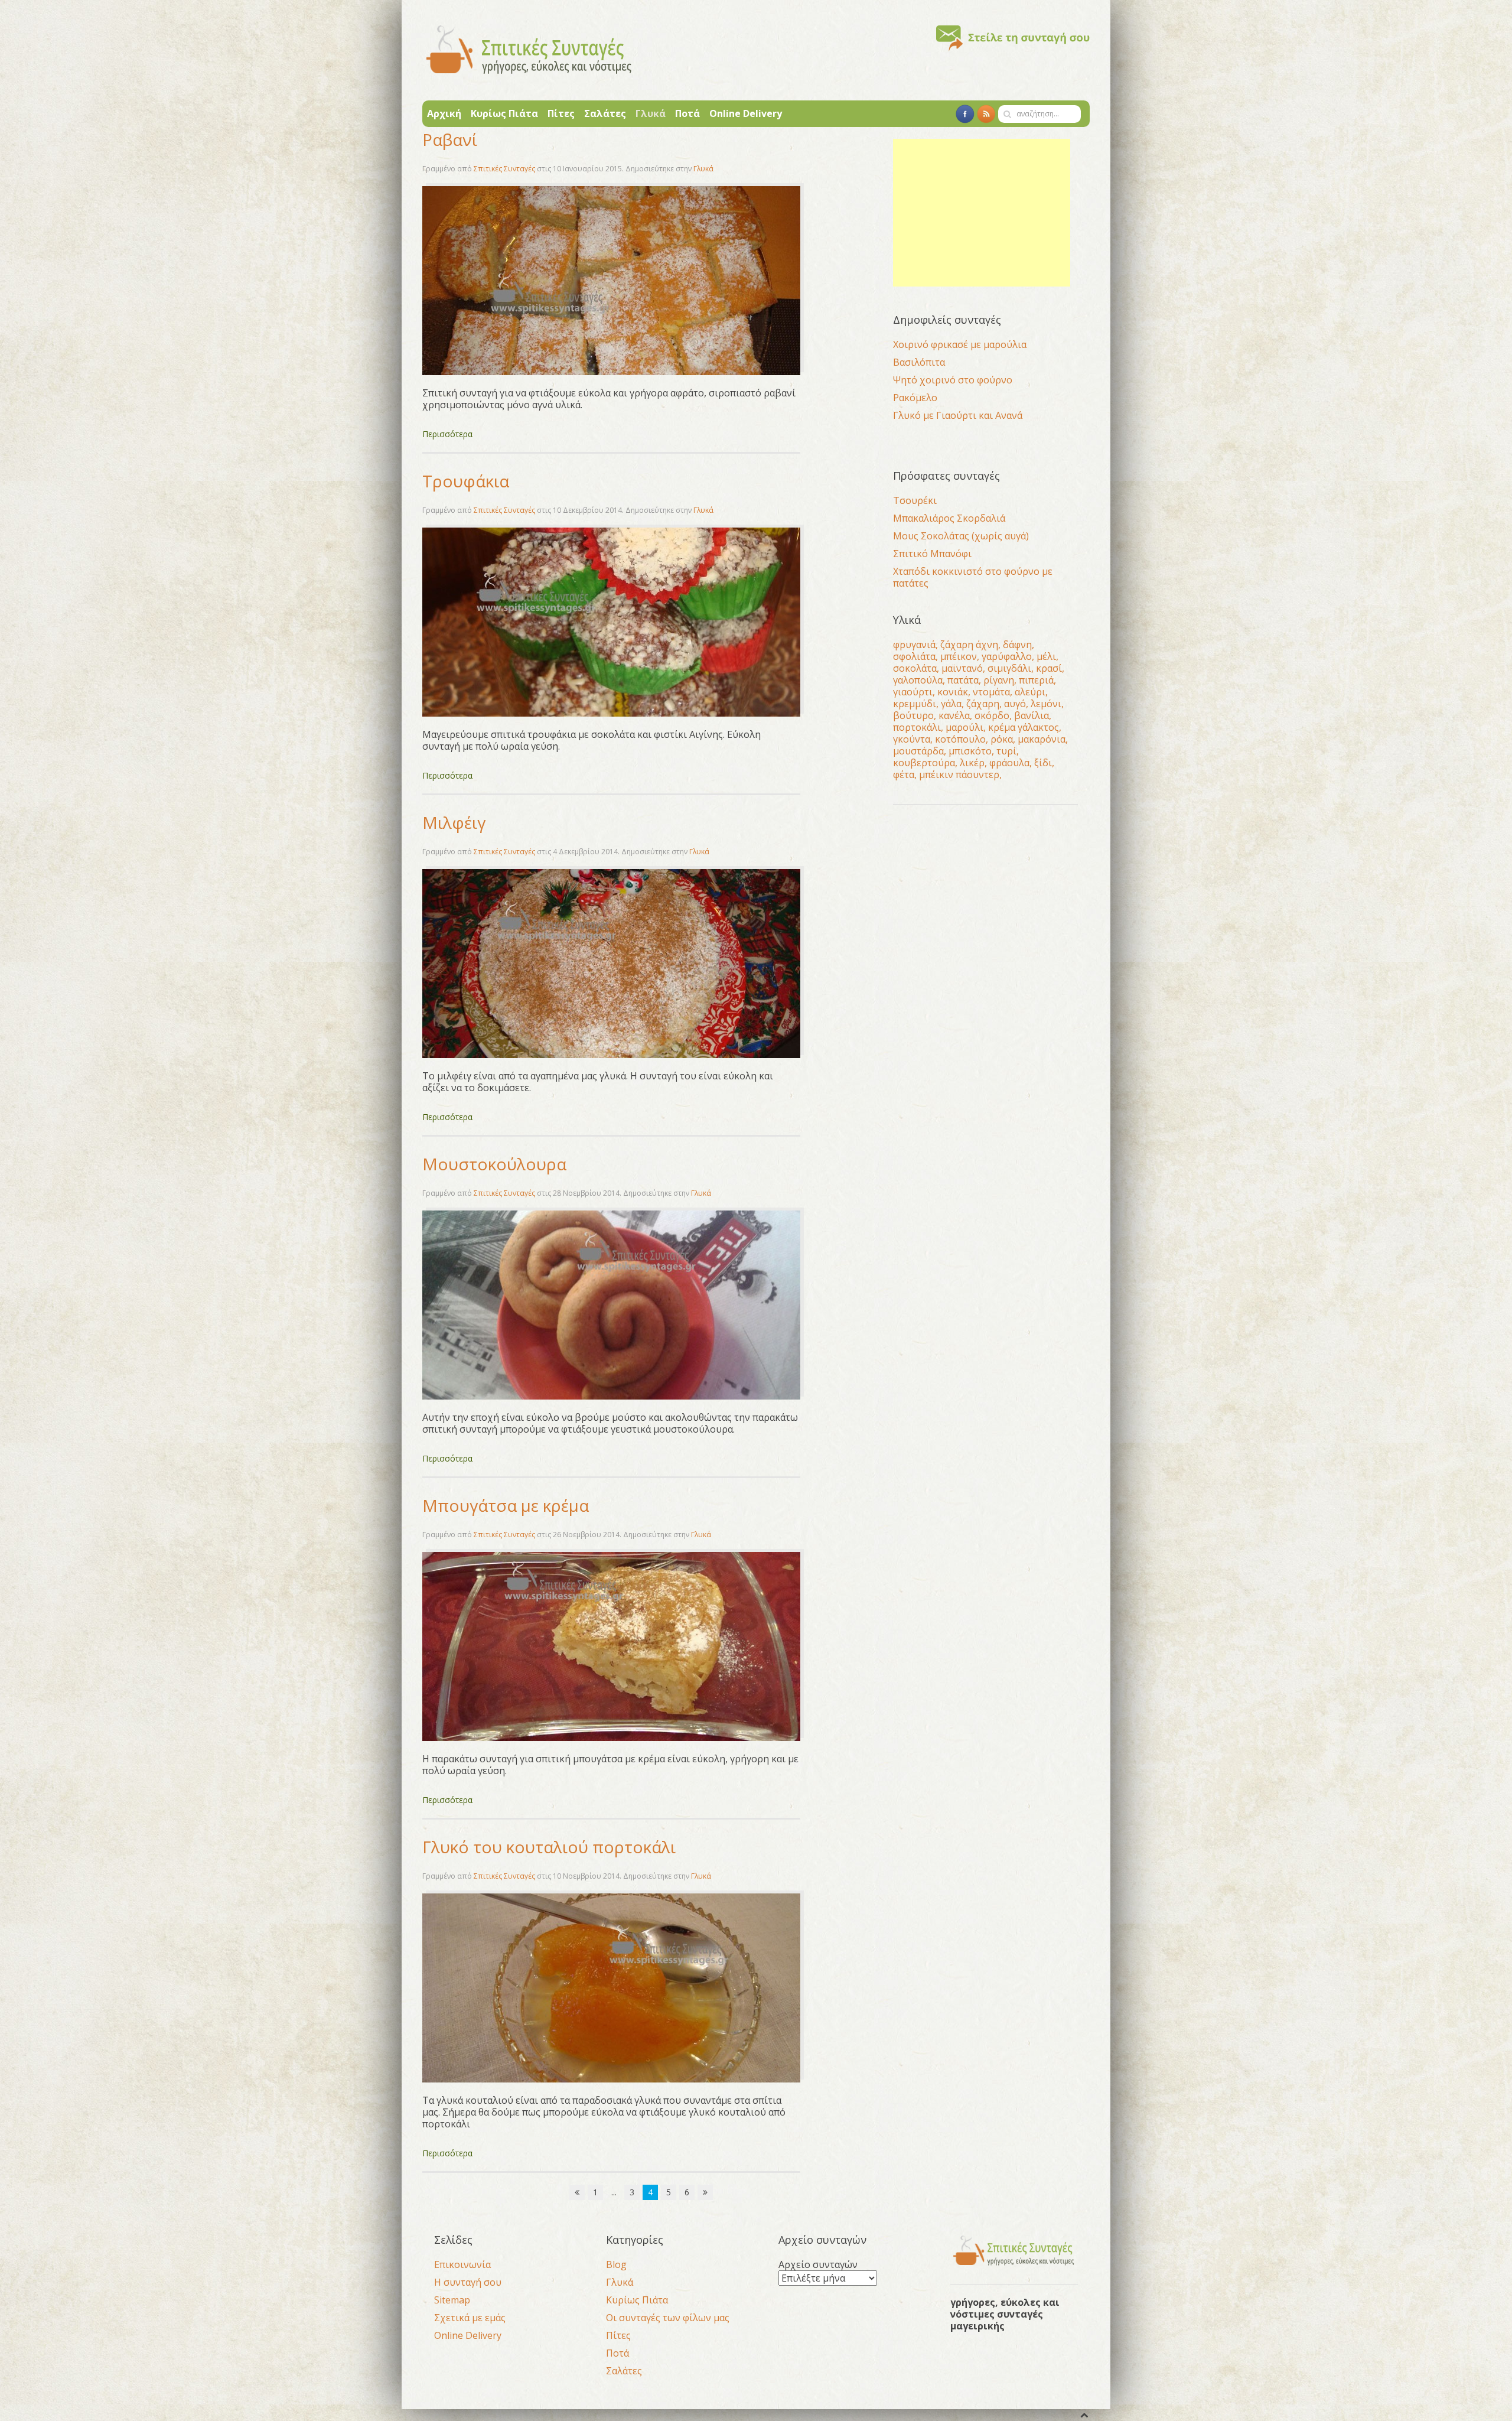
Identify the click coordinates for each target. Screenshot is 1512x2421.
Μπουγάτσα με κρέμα (506, 1505)
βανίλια (1032, 715)
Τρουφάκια (466, 481)
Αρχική (444, 113)
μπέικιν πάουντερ (959, 775)
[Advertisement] (982, 213)
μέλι (1046, 656)
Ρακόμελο (915, 398)
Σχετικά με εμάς (470, 2318)
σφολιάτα (914, 656)
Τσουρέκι (915, 500)
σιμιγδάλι (1009, 668)
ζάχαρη (983, 704)
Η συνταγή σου (468, 2282)
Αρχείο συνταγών (818, 2264)
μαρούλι (964, 727)
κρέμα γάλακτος (1024, 727)
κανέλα (954, 715)
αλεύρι (1030, 692)
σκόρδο (992, 715)
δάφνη (1017, 645)
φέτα (904, 775)
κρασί (1049, 668)
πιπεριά (1036, 680)
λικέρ (972, 763)
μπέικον (959, 656)
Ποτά (687, 113)
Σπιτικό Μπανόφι (932, 554)
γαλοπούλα (918, 680)
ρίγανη (999, 680)
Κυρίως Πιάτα (504, 113)
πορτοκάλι (917, 727)
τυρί (1006, 751)
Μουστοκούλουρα (494, 1164)
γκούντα (912, 739)
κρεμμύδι (915, 704)
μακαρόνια (1042, 739)
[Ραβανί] (611, 279)
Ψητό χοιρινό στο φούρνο (953, 380)
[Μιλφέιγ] (611, 962)
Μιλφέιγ (454, 822)
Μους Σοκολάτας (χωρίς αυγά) (961, 536)
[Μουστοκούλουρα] (611, 1304)
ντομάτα (991, 692)
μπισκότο (970, 751)
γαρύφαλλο (1007, 656)
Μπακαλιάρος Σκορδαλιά (949, 518)
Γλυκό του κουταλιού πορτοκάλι (549, 1847)
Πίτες (561, 113)
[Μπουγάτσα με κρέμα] (611, 1645)
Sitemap (452, 2300)
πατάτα (963, 680)
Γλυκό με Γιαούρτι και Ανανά (958, 415)
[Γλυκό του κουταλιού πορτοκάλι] (611, 1987)
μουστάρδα (918, 751)
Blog (616, 2264)
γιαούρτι (913, 692)
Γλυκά (651, 113)
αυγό (1015, 704)
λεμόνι (1046, 704)
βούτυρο (913, 715)
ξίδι (1043, 763)
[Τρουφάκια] (611, 621)
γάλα (951, 704)
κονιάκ (953, 692)
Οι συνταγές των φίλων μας (668, 2318)
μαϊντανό (962, 668)
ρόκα (1002, 739)
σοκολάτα (915, 668)
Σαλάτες (605, 113)
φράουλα (1009, 763)
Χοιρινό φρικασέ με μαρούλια (960, 344)
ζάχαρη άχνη (969, 645)
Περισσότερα (447, 434)
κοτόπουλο (960, 739)
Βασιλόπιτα (919, 362)
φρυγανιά (914, 645)
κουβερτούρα (924, 763)
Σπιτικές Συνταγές (504, 169)
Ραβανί (450, 139)
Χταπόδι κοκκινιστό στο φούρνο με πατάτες (973, 577)
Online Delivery (746, 113)
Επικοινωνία (462, 2264)
